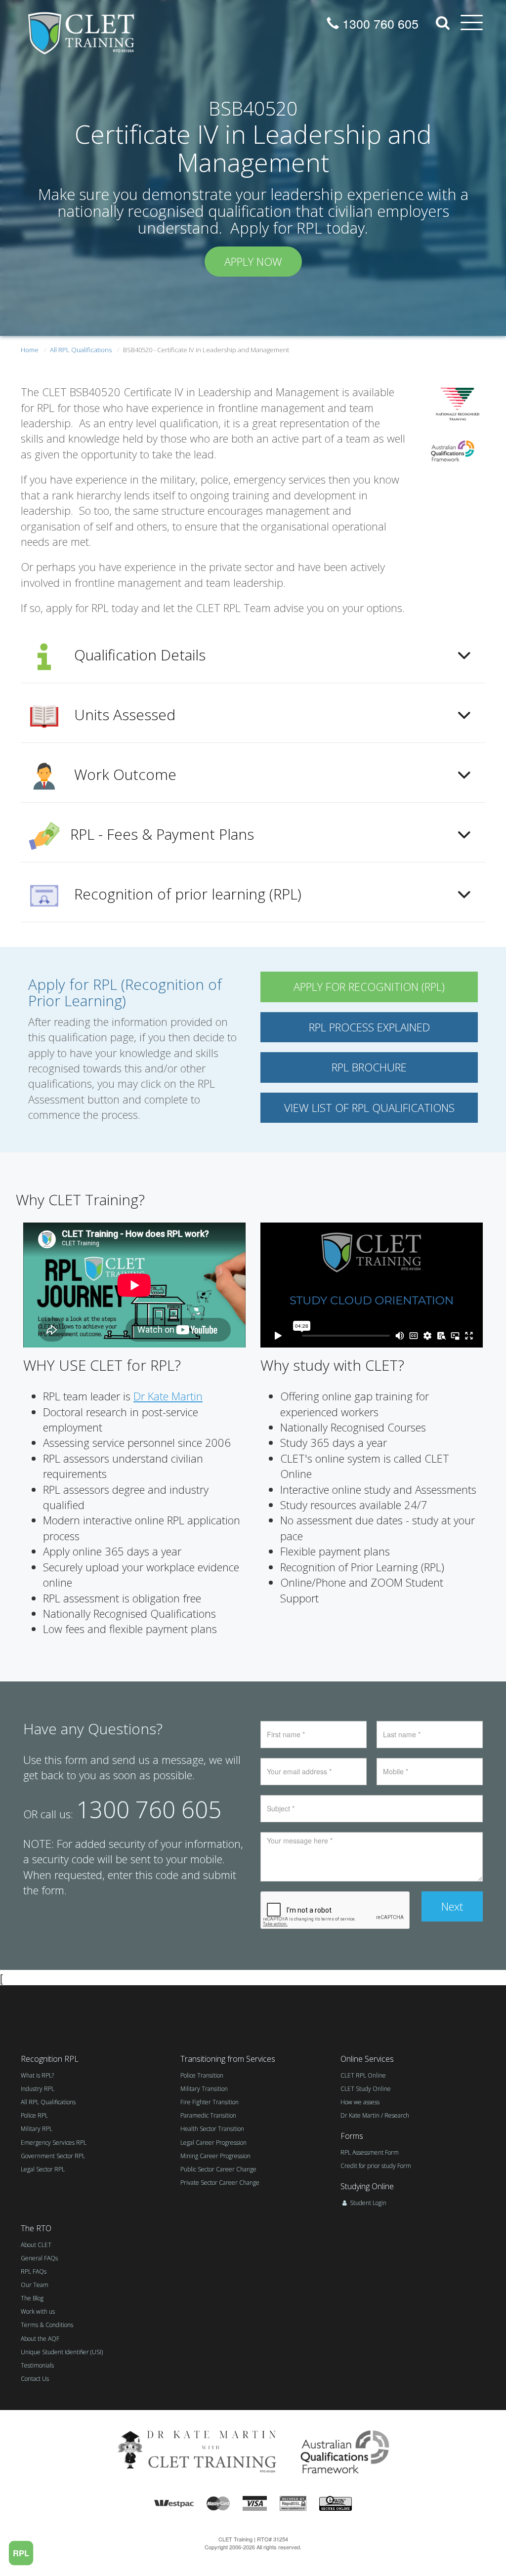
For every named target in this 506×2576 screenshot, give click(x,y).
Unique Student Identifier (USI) (62, 2352)
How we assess (360, 2102)
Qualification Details (138, 655)
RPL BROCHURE (369, 1067)
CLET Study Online (366, 2089)
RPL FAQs (34, 2271)
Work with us (38, 2311)
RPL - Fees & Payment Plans (162, 834)
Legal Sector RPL (43, 2169)
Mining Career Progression (215, 2156)
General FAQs (39, 2258)
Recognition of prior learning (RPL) (186, 894)
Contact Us (35, 2379)
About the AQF (40, 2339)
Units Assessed (123, 715)
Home (30, 350)
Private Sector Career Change (220, 2183)
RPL (21, 2553)
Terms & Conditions (47, 2325)
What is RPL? (37, 2075)
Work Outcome (123, 774)
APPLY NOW (253, 261)
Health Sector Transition (212, 2129)
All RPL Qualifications (81, 350)
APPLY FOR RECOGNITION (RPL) (369, 986)
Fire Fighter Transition (210, 2102)
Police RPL (34, 2115)
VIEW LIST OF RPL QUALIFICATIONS (369, 1107)
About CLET (36, 2245)
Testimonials (37, 2365)
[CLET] (82, 30)
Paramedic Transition (208, 2115)
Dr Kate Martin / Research (375, 2115)
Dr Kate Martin (168, 1396)
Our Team (35, 2285)
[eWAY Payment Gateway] (336, 2502)
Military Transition (204, 2089)
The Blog (32, 2298)
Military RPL (37, 2129)
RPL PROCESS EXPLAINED (369, 1027)
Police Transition (202, 2075)
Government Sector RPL (53, 2156)
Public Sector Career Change (218, 2169)
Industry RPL (38, 2089)
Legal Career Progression (213, 2143)
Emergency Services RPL (54, 2143)
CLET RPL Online (363, 2075)
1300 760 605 (379, 23)
